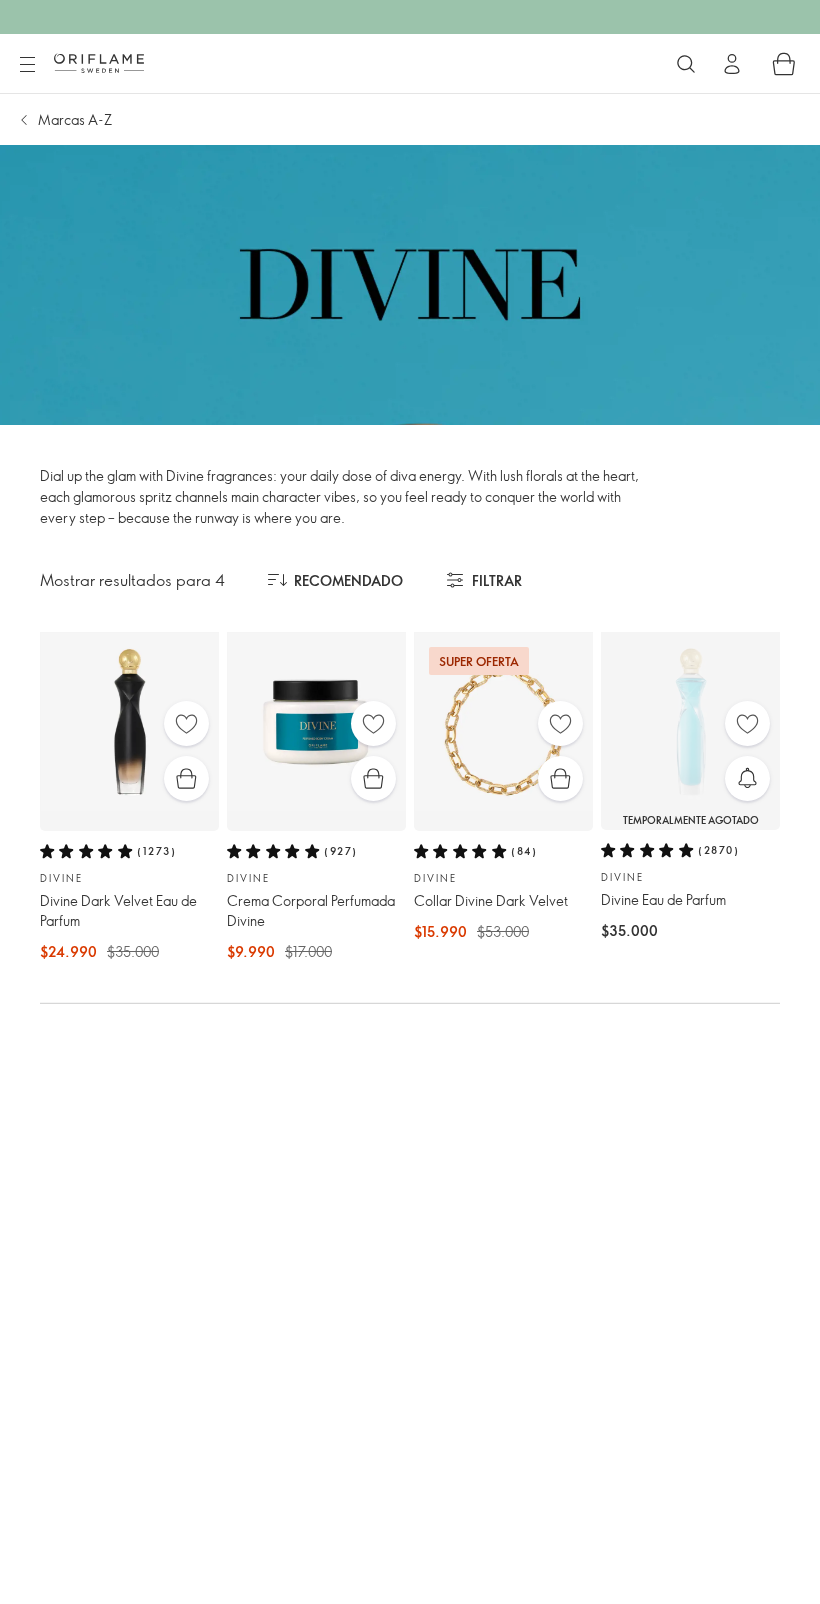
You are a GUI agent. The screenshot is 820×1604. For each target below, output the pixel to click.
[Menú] (27, 65)
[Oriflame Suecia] (99, 63)
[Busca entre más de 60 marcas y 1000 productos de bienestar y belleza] (686, 64)
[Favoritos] (186, 723)
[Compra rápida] (186, 778)
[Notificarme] (747, 778)
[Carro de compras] (784, 64)
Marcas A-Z (75, 119)
